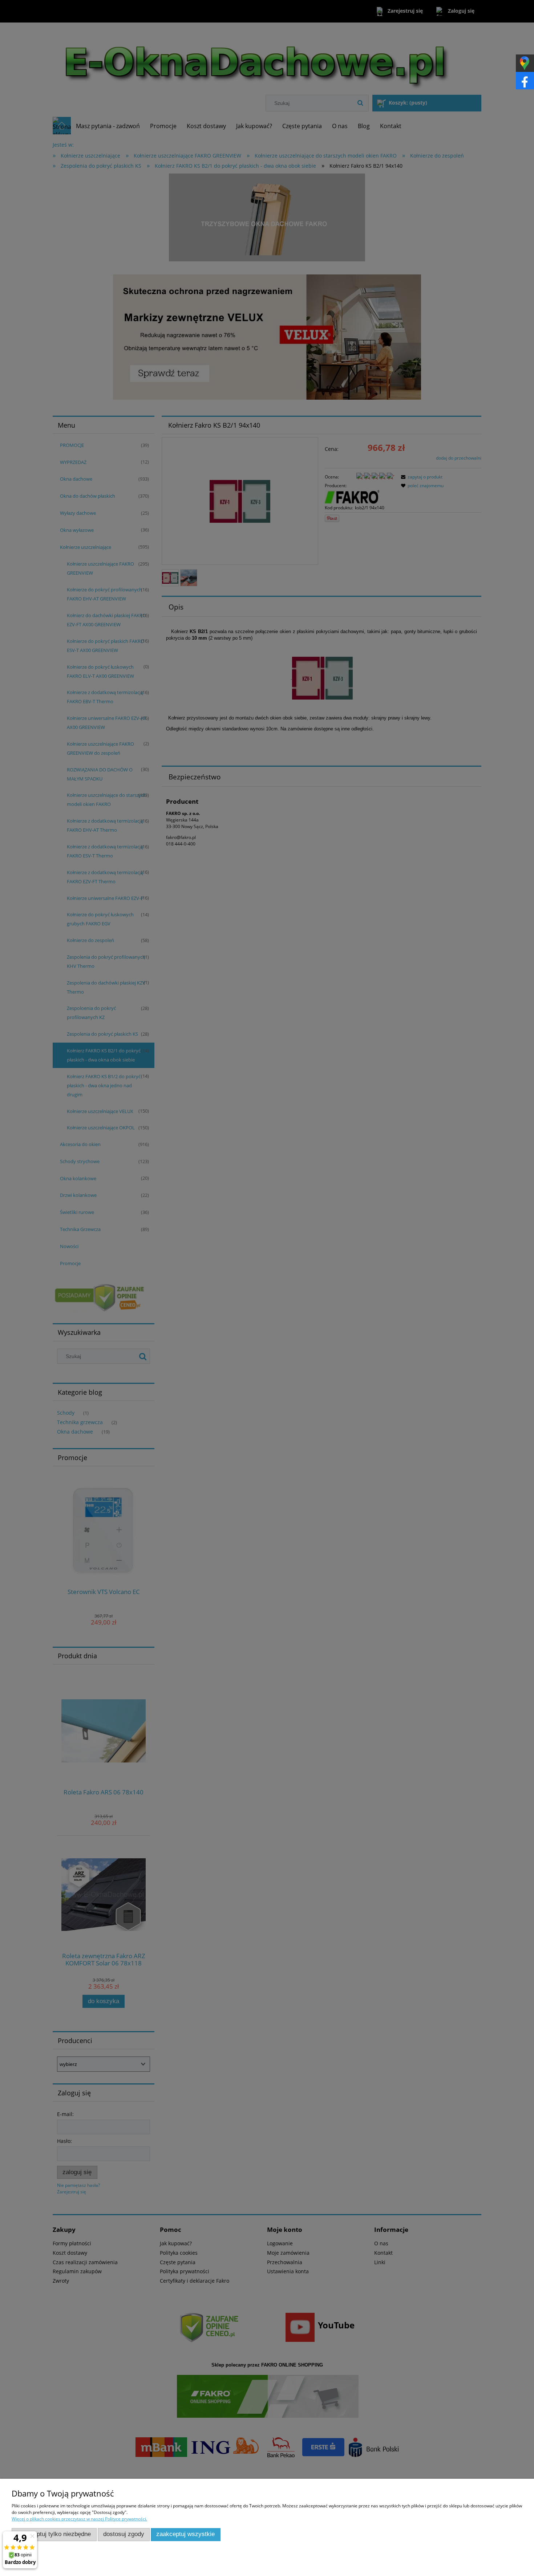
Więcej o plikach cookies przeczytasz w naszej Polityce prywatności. (79, 2519)
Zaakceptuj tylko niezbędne (54, 2534)
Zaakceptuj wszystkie (185, 2534)
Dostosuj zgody (124, 2534)
